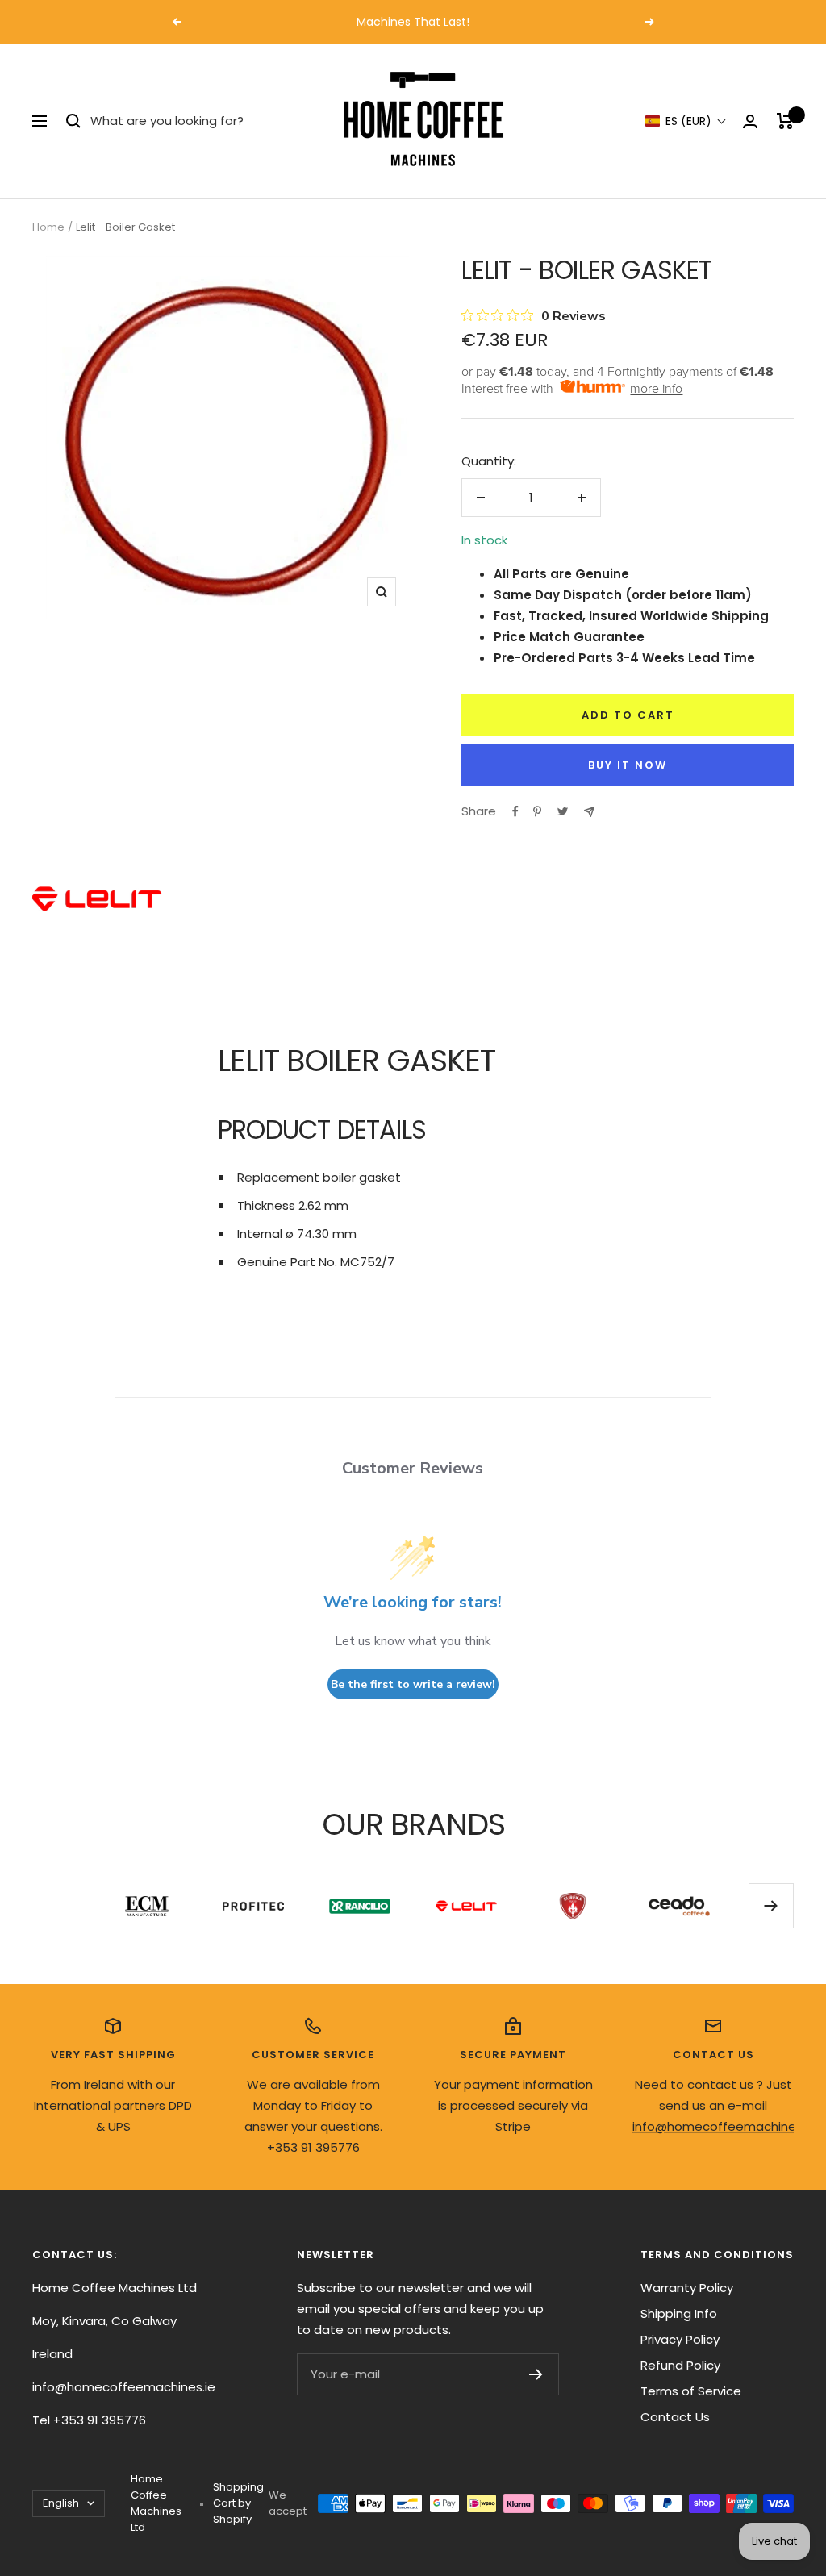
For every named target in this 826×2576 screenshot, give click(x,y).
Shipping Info (679, 2313)
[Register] (536, 2374)
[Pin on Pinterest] (537, 811)
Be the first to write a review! (413, 1684)
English (61, 2503)
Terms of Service (691, 2391)
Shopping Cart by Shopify (238, 2503)
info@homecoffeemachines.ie (724, 2126)
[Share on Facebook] (515, 811)
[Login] (750, 121)
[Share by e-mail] (589, 812)
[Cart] (785, 121)
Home (48, 227)
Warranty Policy (687, 2288)
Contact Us (675, 2417)
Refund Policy (680, 2365)
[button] (686, 121)
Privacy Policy (680, 2339)
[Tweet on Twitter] (563, 811)
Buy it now (628, 765)
